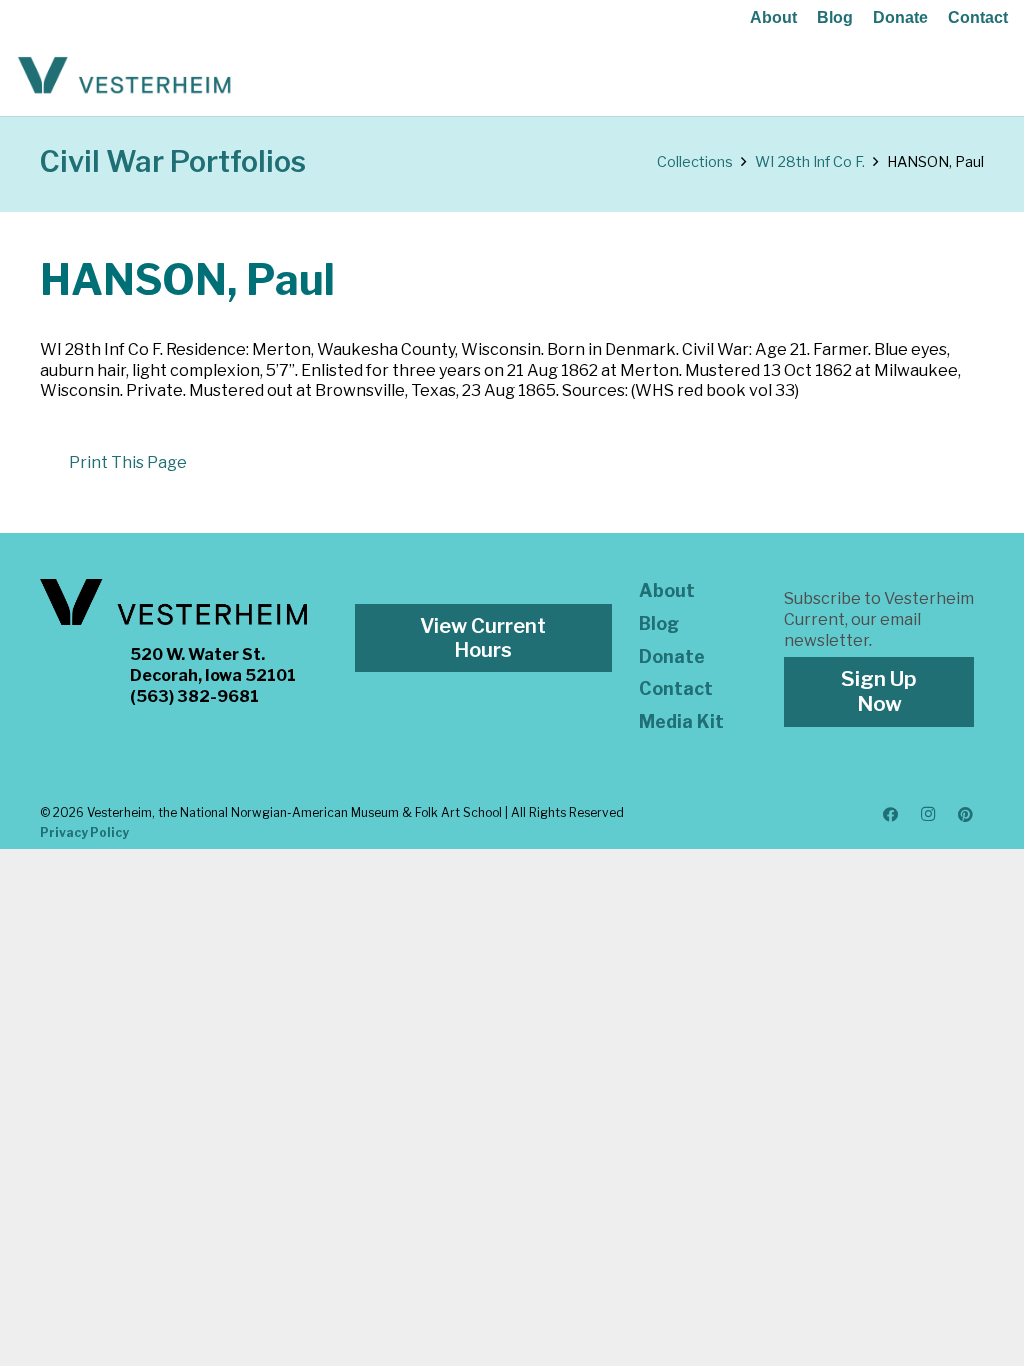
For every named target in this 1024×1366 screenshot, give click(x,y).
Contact (978, 17)
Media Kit (681, 721)
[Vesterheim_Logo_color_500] (124, 76)
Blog (835, 17)
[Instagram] (928, 815)
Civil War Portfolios (173, 161)
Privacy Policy (84, 832)
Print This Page (128, 462)
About (773, 17)
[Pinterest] (966, 815)
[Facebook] (891, 815)
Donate (900, 17)
